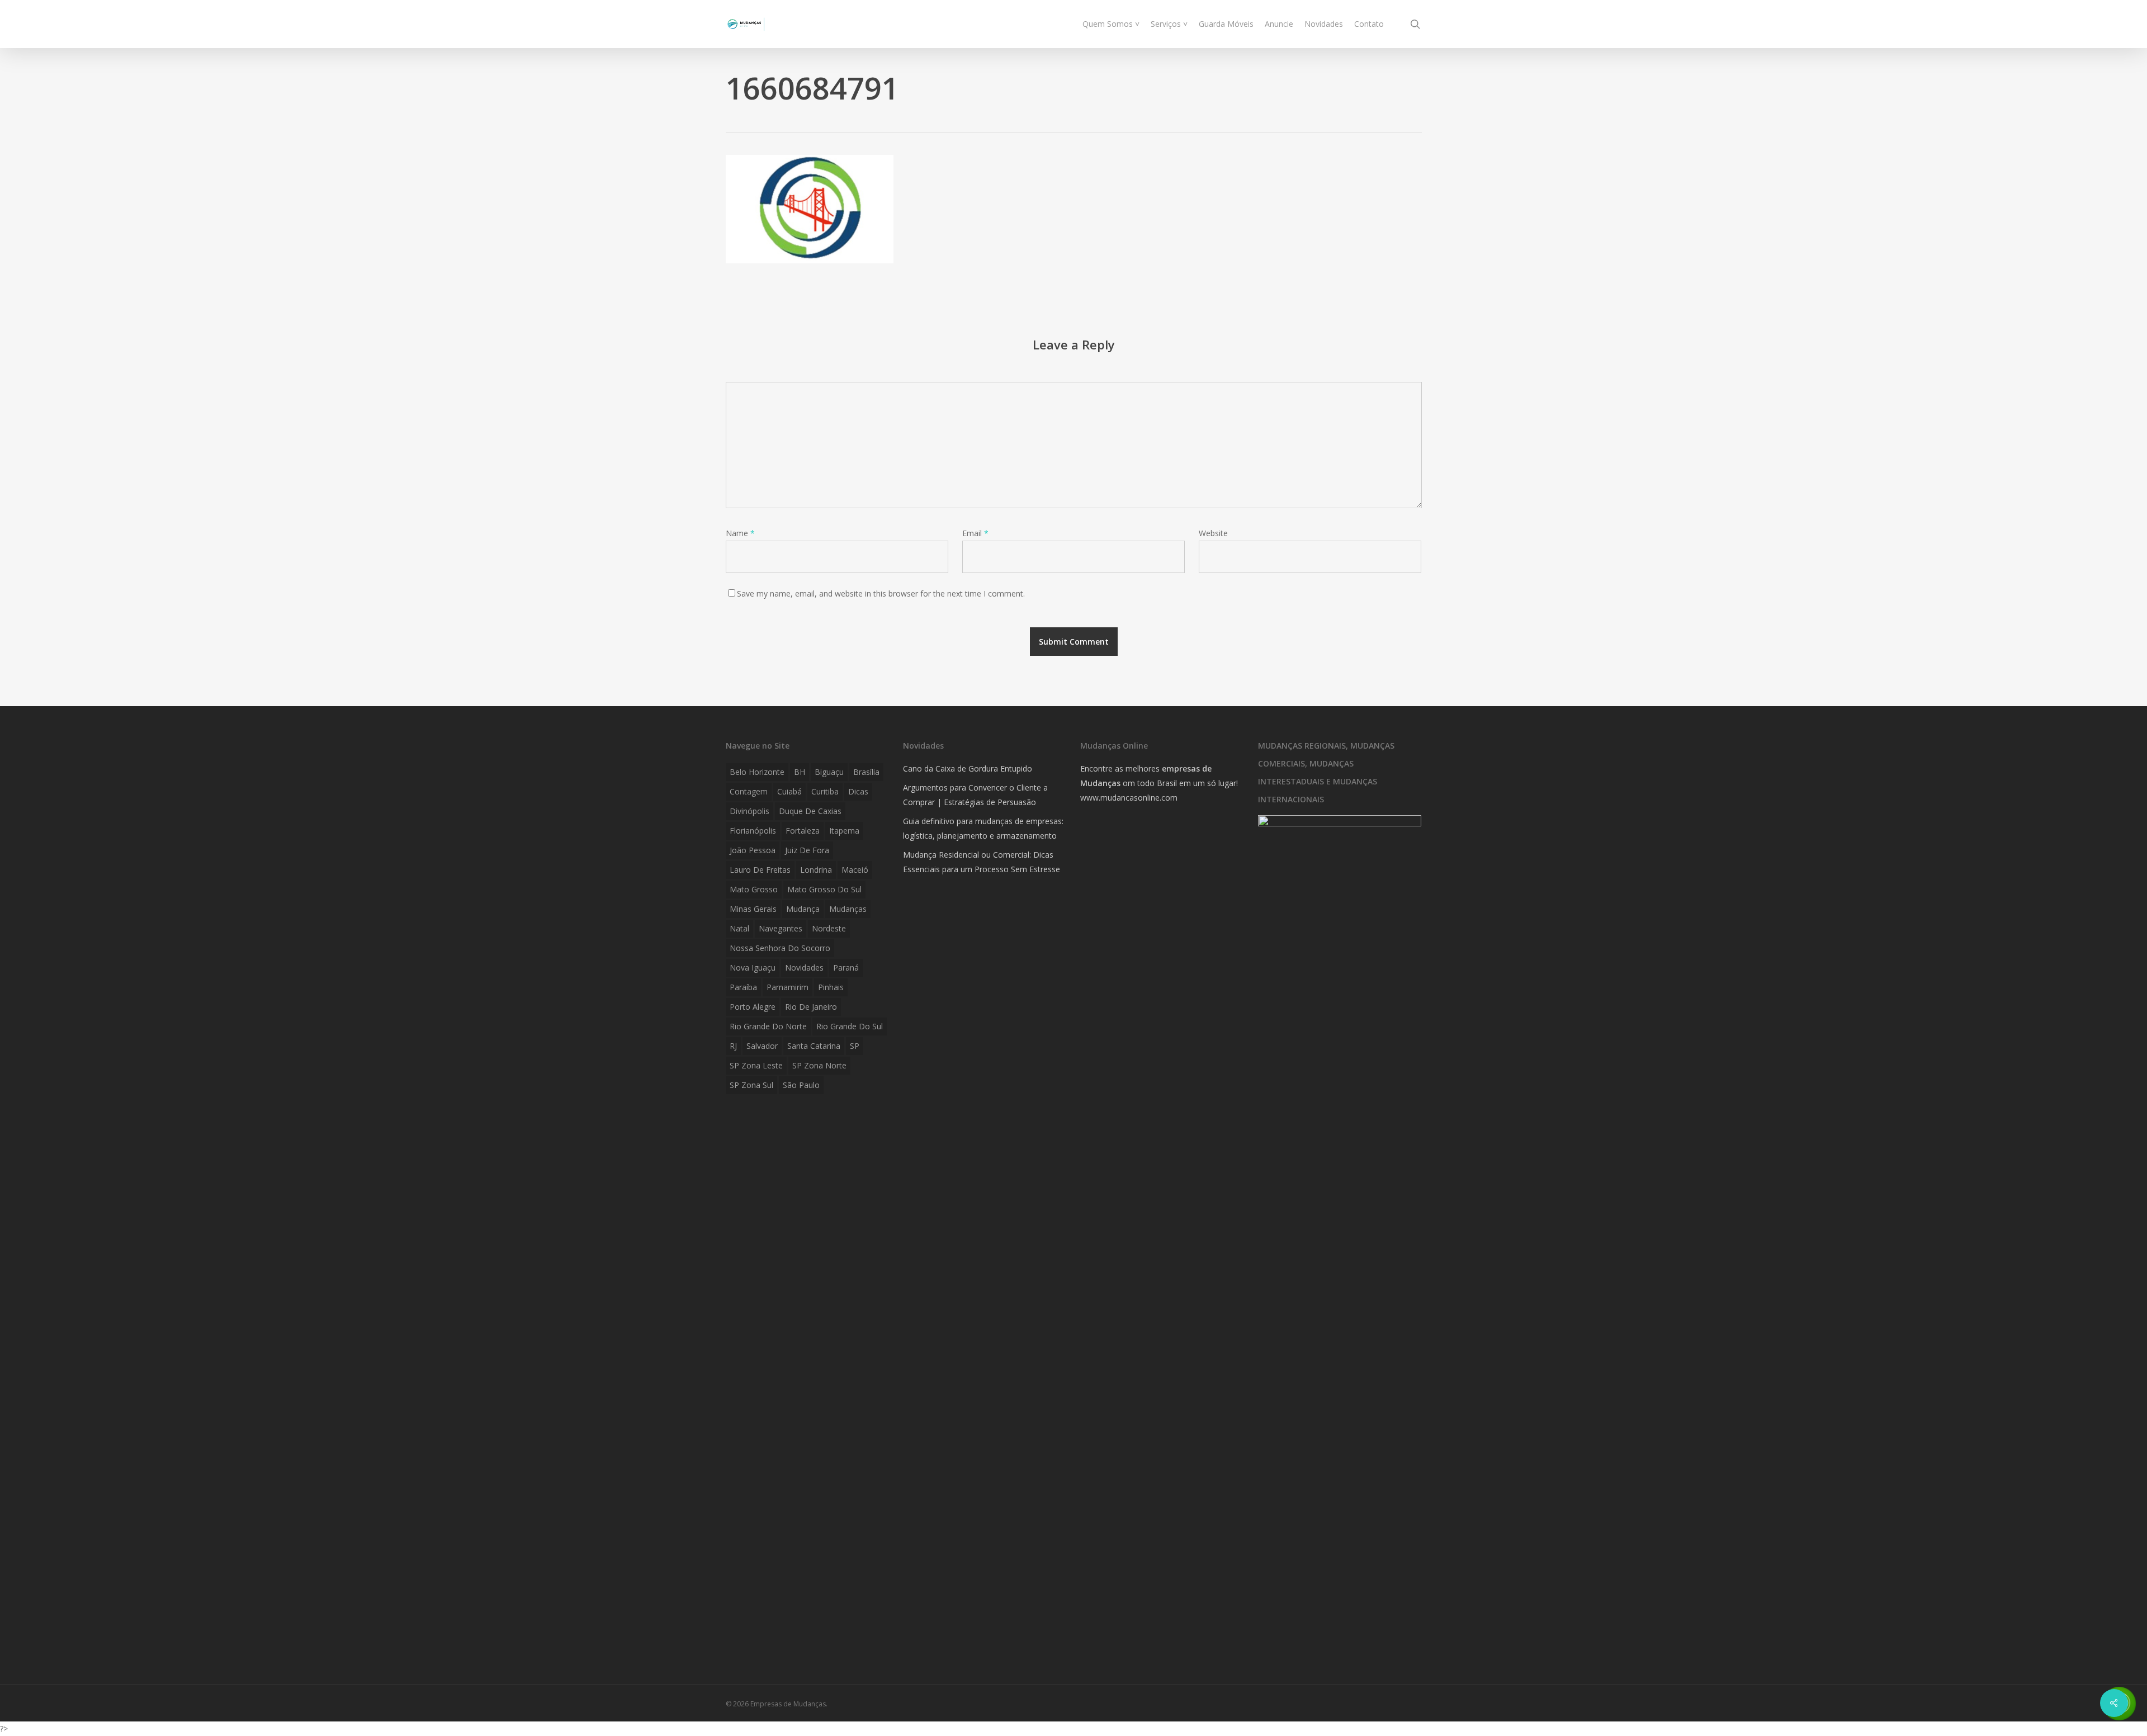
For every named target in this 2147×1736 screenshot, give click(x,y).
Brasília (866, 772)
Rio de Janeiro (811, 1007)
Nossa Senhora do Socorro (780, 948)
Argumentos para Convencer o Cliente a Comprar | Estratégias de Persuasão (975, 795)
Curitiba (825, 791)
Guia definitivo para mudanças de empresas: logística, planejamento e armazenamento (983, 828)
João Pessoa (753, 850)
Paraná (846, 968)
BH (800, 772)
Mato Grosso (754, 889)
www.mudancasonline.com (1129, 798)
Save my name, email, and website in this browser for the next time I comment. (881, 593)
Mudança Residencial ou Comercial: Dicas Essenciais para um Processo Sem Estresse (982, 862)
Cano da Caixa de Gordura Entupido (968, 768)
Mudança (803, 909)
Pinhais (831, 987)
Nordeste (829, 928)
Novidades (804, 968)
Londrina (816, 870)
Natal (739, 928)
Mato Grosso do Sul (824, 889)
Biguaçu (829, 772)
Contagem (749, 791)
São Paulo (801, 1085)
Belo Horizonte (757, 772)
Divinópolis (749, 811)
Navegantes (781, 928)
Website (1213, 533)
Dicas (858, 791)
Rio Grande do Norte (768, 1026)
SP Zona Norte (819, 1065)
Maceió (855, 870)
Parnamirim (788, 987)
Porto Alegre (753, 1007)
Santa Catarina (814, 1046)
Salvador (762, 1046)
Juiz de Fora (807, 850)
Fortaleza (803, 831)
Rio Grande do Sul (850, 1026)
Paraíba (743, 987)
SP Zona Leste (756, 1065)
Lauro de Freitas (760, 870)
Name (740, 533)
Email (975, 533)
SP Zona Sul (751, 1085)
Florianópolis (753, 831)
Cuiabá (789, 791)
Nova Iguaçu (753, 968)
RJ (733, 1046)
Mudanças (848, 909)
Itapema (844, 831)
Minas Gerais (753, 909)
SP (855, 1046)
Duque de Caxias (810, 811)
